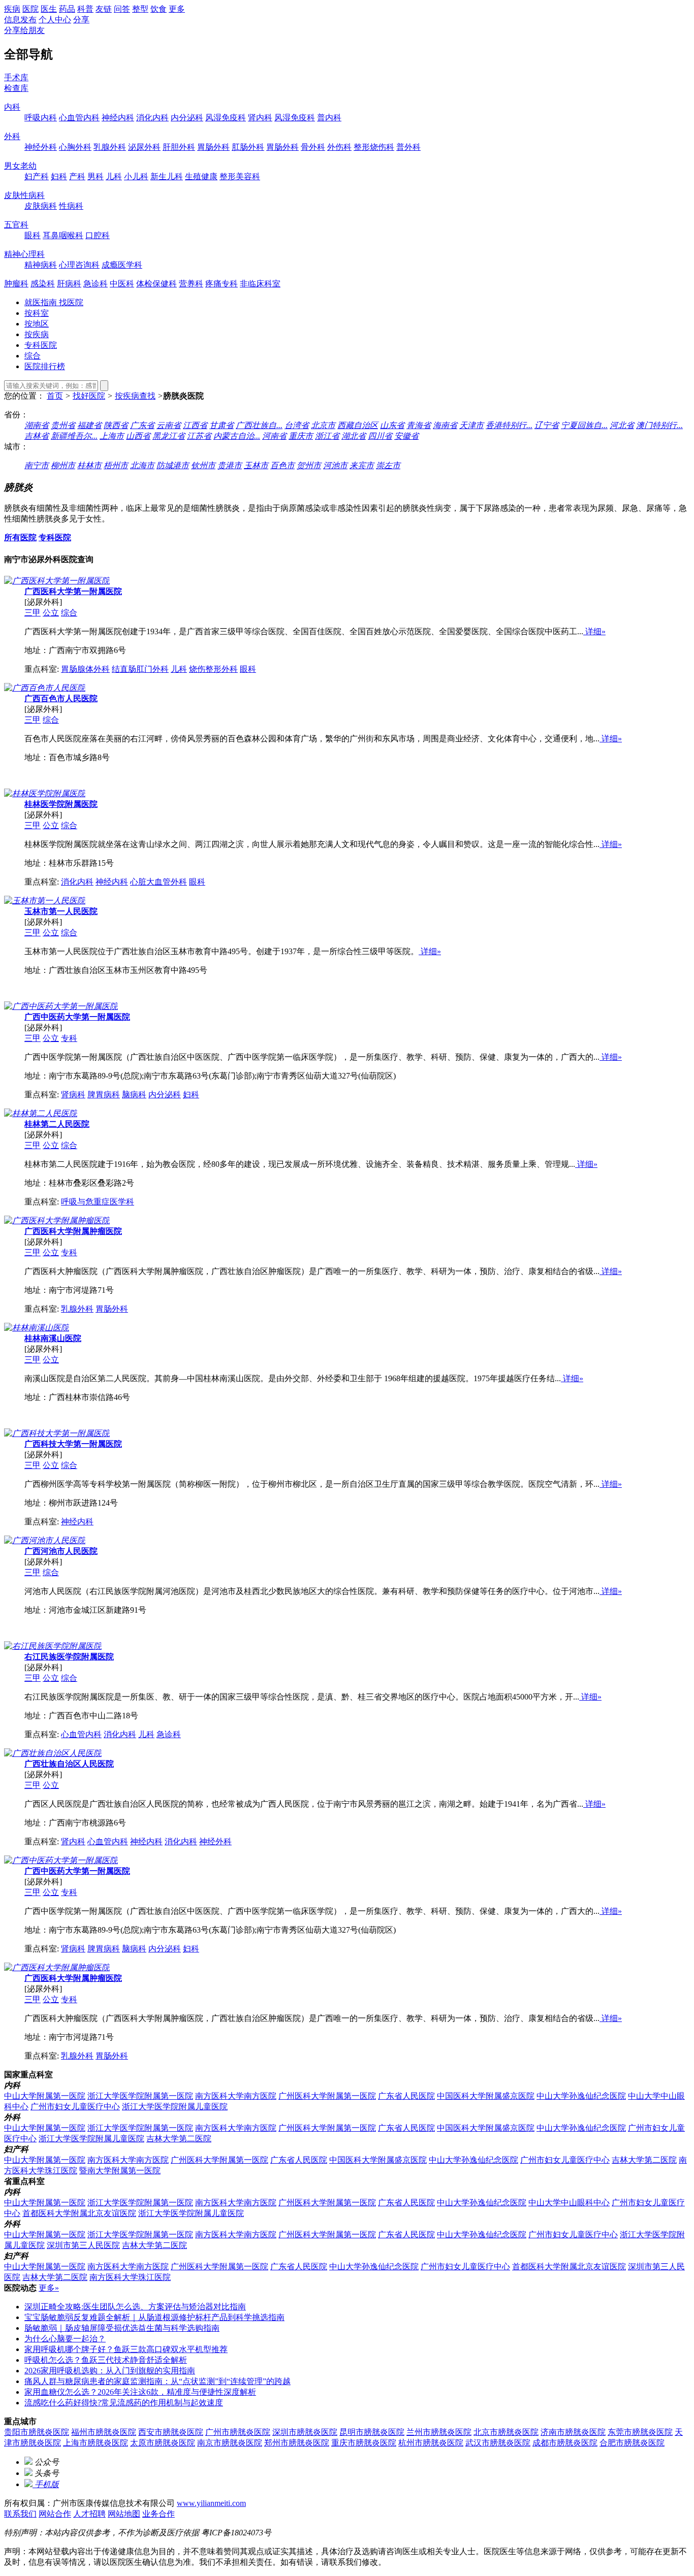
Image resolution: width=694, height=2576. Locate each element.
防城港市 (173, 465)
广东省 (142, 425)
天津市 (471, 425)
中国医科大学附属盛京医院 (486, 2096)
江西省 (195, 425)
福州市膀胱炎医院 (104, 2432)
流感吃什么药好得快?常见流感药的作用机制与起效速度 (124, 2403)
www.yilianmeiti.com (211, 2503)
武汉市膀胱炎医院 (498, 2443)
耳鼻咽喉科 (63, 235)
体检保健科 (156, 284)
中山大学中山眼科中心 (569, 2203)
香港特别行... (509, 425)
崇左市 (388, 465)
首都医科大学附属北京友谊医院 (79, 2213)
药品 (67, 9)
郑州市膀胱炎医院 (297, 2443)
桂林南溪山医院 (53, 1338)
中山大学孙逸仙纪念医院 (581, 2096)
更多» (49, 2288)
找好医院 (89, 396)
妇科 (59, 176)
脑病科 (134, 1095)
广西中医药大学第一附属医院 (77, 1017)
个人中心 (55, 20)
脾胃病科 (104, 1095)
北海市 (142, 465)
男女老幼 (20, 166)
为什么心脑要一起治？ (65, 2339)
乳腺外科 (110, 147)
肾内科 (260, 118)
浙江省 (327, 436)
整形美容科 (240, 176)
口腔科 (98, 235)
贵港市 (230, 465)
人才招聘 (89, 2514)
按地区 (37, 324)
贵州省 (63, 425)
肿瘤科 (16, 284)
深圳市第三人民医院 (83, 2245)
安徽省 (406, 436)
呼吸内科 (41, 118)
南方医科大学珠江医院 (130, 2277)
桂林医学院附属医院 (61, 804)
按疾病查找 (135, 396)
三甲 (33, 613)
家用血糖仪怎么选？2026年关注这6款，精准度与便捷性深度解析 (140, 2392)
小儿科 (136, 176)
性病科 (71, 206)
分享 (81, 20)
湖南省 (37, 425)
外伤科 (339, 147)
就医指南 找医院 (54, 302)
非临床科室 (260, 284)
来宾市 (362, 465)
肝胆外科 (179, 147)
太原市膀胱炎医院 (163, 2443)
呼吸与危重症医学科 (98, 1202)
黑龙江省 (169, 436)
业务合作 (159, 2514)
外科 (12, 136)
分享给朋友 (24, 30)
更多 (177, 9)
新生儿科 (167, 176)
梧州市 (116, 465)
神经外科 (41, 147)
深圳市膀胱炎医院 (305, 2432)
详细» (594, 631)
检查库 (16, 88)
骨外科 (313, 147)
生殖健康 (201, 176)
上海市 (112, 436)
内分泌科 (187, 118)
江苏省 (199, 436)
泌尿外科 (144, 147)
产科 (77, 176)
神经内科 (118, 118)
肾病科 (73, 1095)
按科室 (37, 313)
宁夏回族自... (584, 425)
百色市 (282, 465)
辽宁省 (547, 425)
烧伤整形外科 (213, 669)
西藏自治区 (358, 425)
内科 (12, 107)
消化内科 (152, 118)
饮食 (159, 9)
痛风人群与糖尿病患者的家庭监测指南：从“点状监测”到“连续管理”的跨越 (157, 2381)
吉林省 (37, 436)
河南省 (274, 436)
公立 (51, 613)
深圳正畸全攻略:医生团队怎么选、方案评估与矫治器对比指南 (135, 2307)
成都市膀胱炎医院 (565, 2443)
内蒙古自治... (237, 436)
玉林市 (256, 465)
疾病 (12, 9)
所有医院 (20, 537)
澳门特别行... (659, 425)
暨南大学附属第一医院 (120, 2171)
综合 (33, 356)
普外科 (408, 147)
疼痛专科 (222, 284)
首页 (55, 396)
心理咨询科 (79, 265)
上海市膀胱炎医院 (96, 2443)
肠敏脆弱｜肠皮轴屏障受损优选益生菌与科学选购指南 (122, 2328)
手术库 (16, 77)
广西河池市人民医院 (61, 1551)
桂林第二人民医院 (57, 1124)
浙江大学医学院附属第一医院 (140, 2096)
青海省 (419, 425)
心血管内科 (79, 118)
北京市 (323, 425)
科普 (85, 9)
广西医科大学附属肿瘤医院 (73, 1231)
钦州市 (203, 465)
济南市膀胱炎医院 (573, 2432)
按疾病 (37, 334)
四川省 (380, 436)
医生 (49, 9)
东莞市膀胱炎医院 (640, 2432)
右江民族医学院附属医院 (69, 1657)
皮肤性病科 (24, 195)
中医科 (122, 284)
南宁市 (37, 465)
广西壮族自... (259, 425)
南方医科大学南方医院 (236, 2096)
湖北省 (354, 436)
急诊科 (96, 284)
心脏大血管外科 (159, 882)
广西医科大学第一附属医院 (73, 591)
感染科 (43, 284)
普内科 (329, 118)
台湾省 (297, 425)
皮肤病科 (41, 206)
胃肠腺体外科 (85, 669)
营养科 (191, 284)
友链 (104, 9)
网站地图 (124, 2514)
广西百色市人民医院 (61, 698)
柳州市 (63, 465)
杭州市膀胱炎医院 (431, 2443)
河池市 (335, 465)
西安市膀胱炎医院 (171, 2432)
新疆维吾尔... (74, 436)
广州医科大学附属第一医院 (327, 2096)
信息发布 (20, 20)
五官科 (16, 225)
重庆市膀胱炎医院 (364, 2443)
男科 (96, 176)
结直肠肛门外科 (140, 669)
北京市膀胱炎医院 (506, 2432)
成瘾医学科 (122, 265)
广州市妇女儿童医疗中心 (75, 2107)
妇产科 (37, 176)
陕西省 (116, 425)
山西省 (138, 436)
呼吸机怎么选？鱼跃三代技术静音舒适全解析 (106, 2360)
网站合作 (55, 2514)
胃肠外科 (213, 147)
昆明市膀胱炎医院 (372, 2432)
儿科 (114, 176)
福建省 (89, 425)
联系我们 (20, 2514)
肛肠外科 (248, 147)
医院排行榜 (45, 366)
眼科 (33, 235)
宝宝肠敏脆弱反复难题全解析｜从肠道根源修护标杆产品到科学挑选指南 (154, 2317)
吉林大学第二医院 (179, 2139)
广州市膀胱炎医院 (238, 2432)
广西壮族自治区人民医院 (69, 1764)
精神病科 (41, 265)
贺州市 (309, 465)
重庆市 (301, 436)
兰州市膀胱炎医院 (439, 2432)
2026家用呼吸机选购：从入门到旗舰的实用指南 (110, 2371)
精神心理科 (24, 254)
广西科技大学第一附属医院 (73, 1444)
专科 (69, 1038)
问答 (122, 9)
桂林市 (89, 465)
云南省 (169, 425)
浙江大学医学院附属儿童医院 (175, 2107)
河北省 (622, 425)
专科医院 (41, 345)
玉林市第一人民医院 (61, 911)
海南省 (445, 425)
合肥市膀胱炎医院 (632, 2443)
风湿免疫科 (226, 118)
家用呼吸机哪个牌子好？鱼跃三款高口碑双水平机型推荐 (126, 2349)
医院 (30, 9)
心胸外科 (75, 147)
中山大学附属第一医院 (45, 2096)
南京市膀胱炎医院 (230, 2443)
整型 (140, 9)
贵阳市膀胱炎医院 (37, 2432)
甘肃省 (222, 425)
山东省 (392, 425)
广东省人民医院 (406, 2096)
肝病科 (69, 284)
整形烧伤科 (374, 147)
